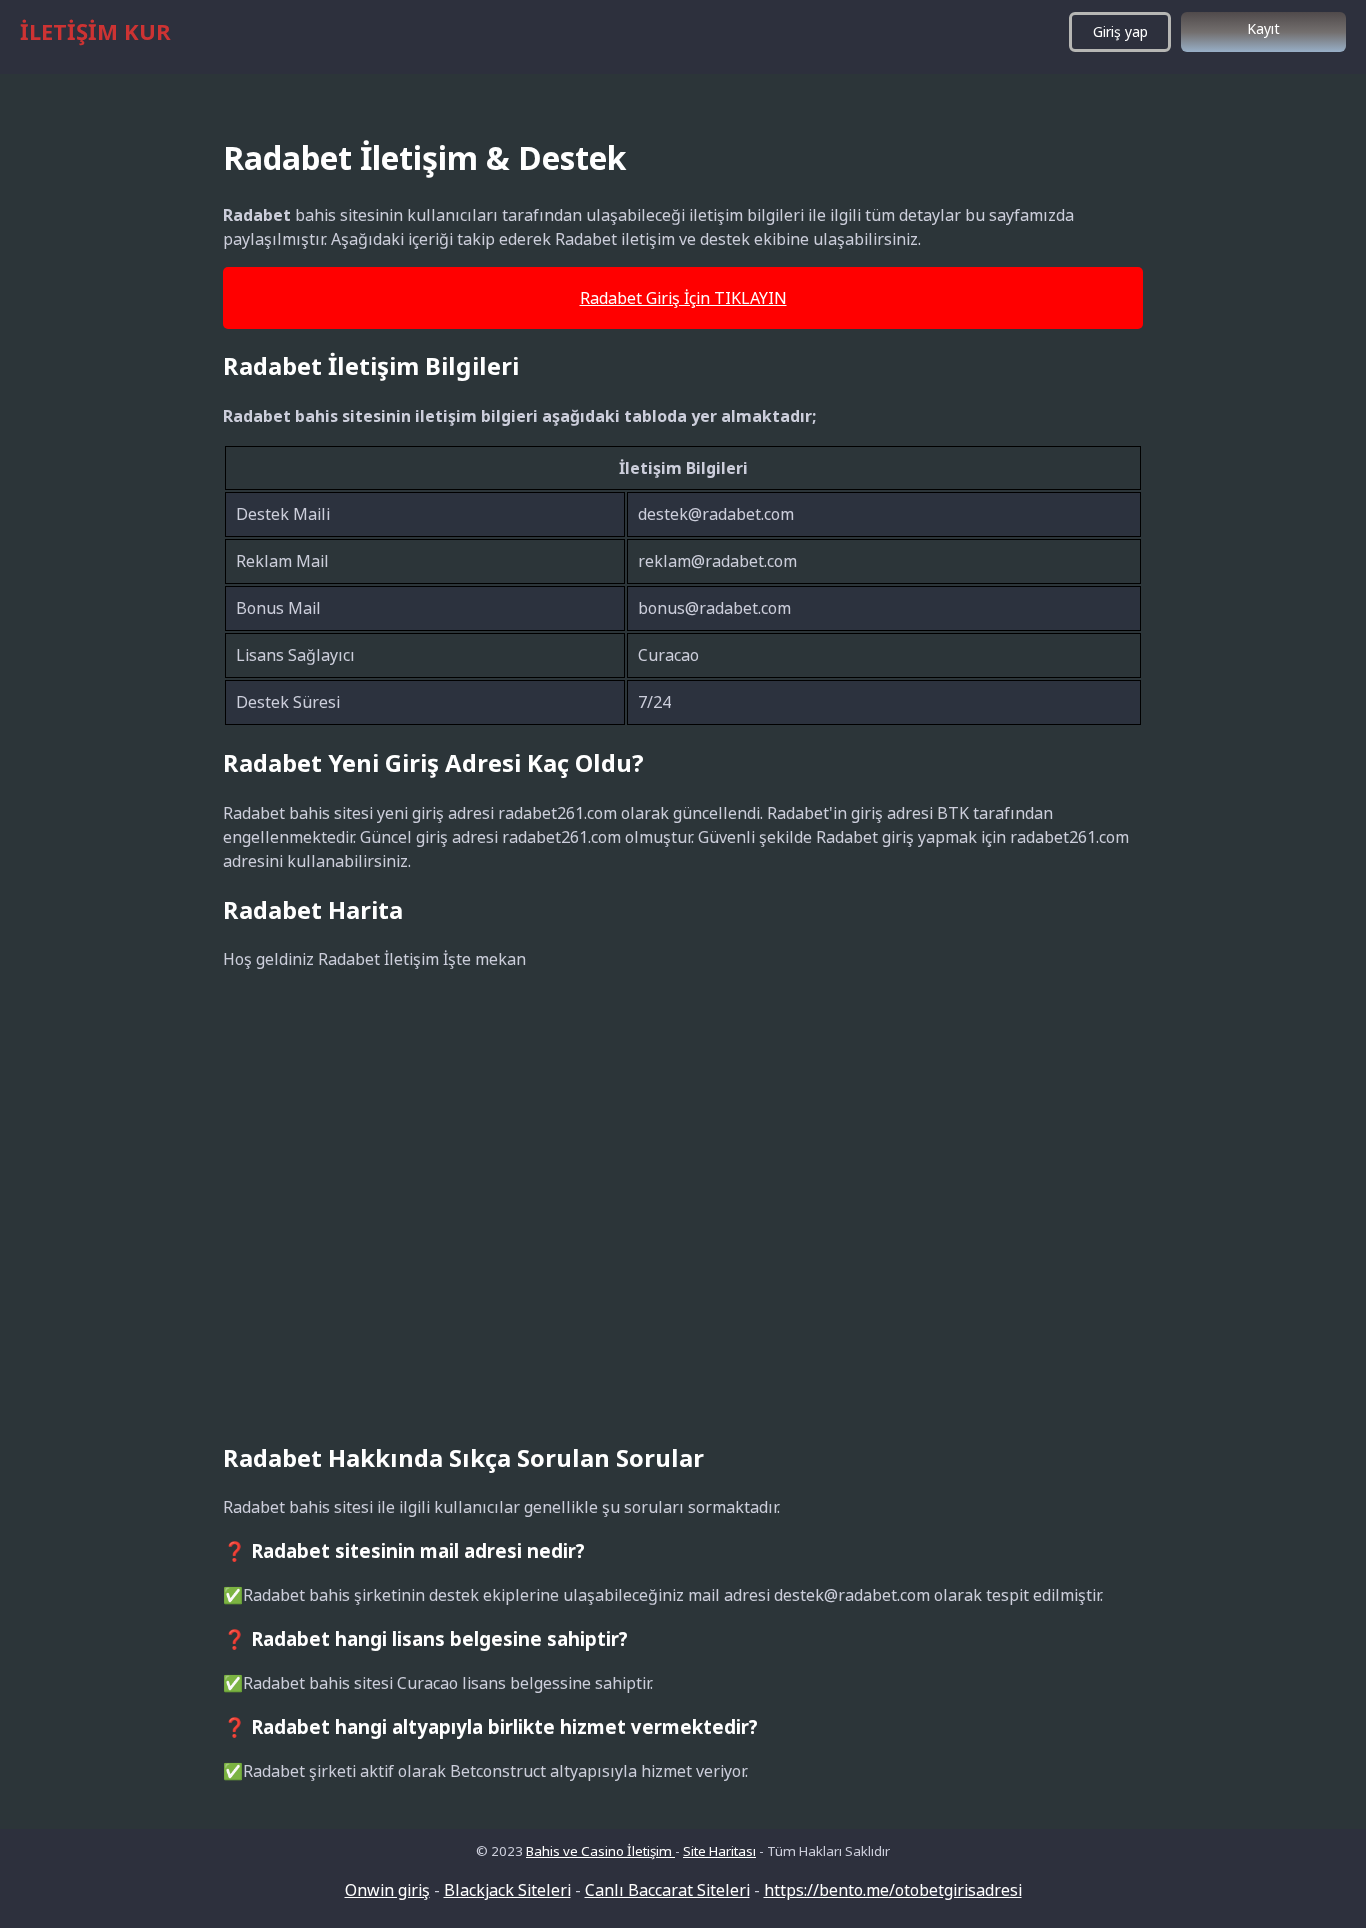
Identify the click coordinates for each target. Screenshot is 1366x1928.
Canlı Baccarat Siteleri (667, 1890)
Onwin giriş (387, 1890)
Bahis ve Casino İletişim (600, 1851)
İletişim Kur (95, 31)
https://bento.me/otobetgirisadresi (893, 1890)
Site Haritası (719, 1851)
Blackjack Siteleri (507, 1890)
